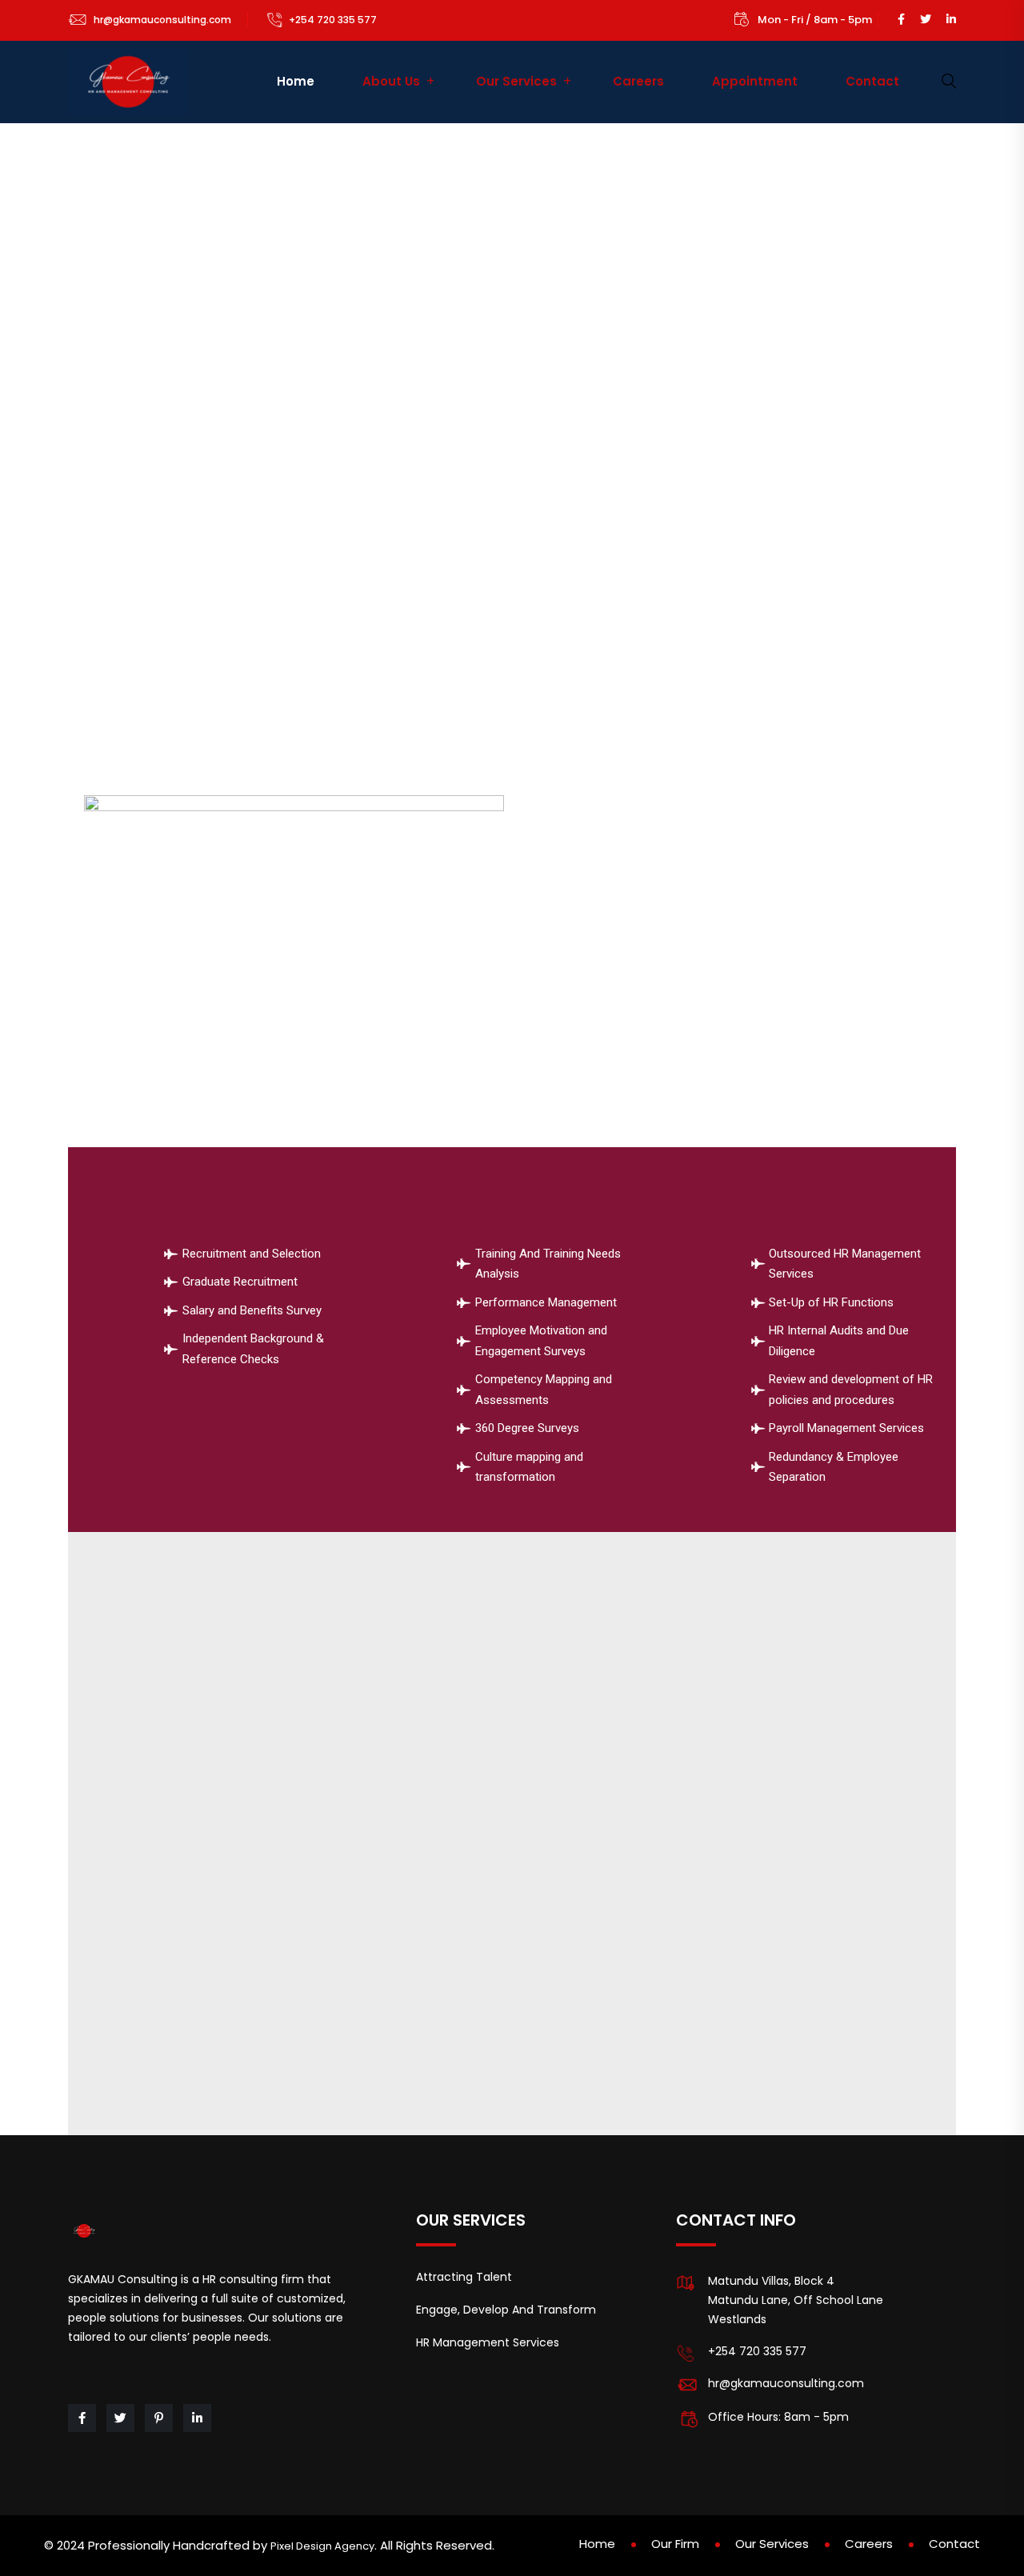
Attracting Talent (464, 2277)
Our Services (516, 81)
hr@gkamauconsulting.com (162, 20)
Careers (638, 81)
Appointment (755, 81)
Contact (872, 81)
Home (296, 81)
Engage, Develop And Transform (506, 2310)
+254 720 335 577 (333, 20)
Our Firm (675, 2544)
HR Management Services (488, 2342)
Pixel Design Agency (322, 2546)
